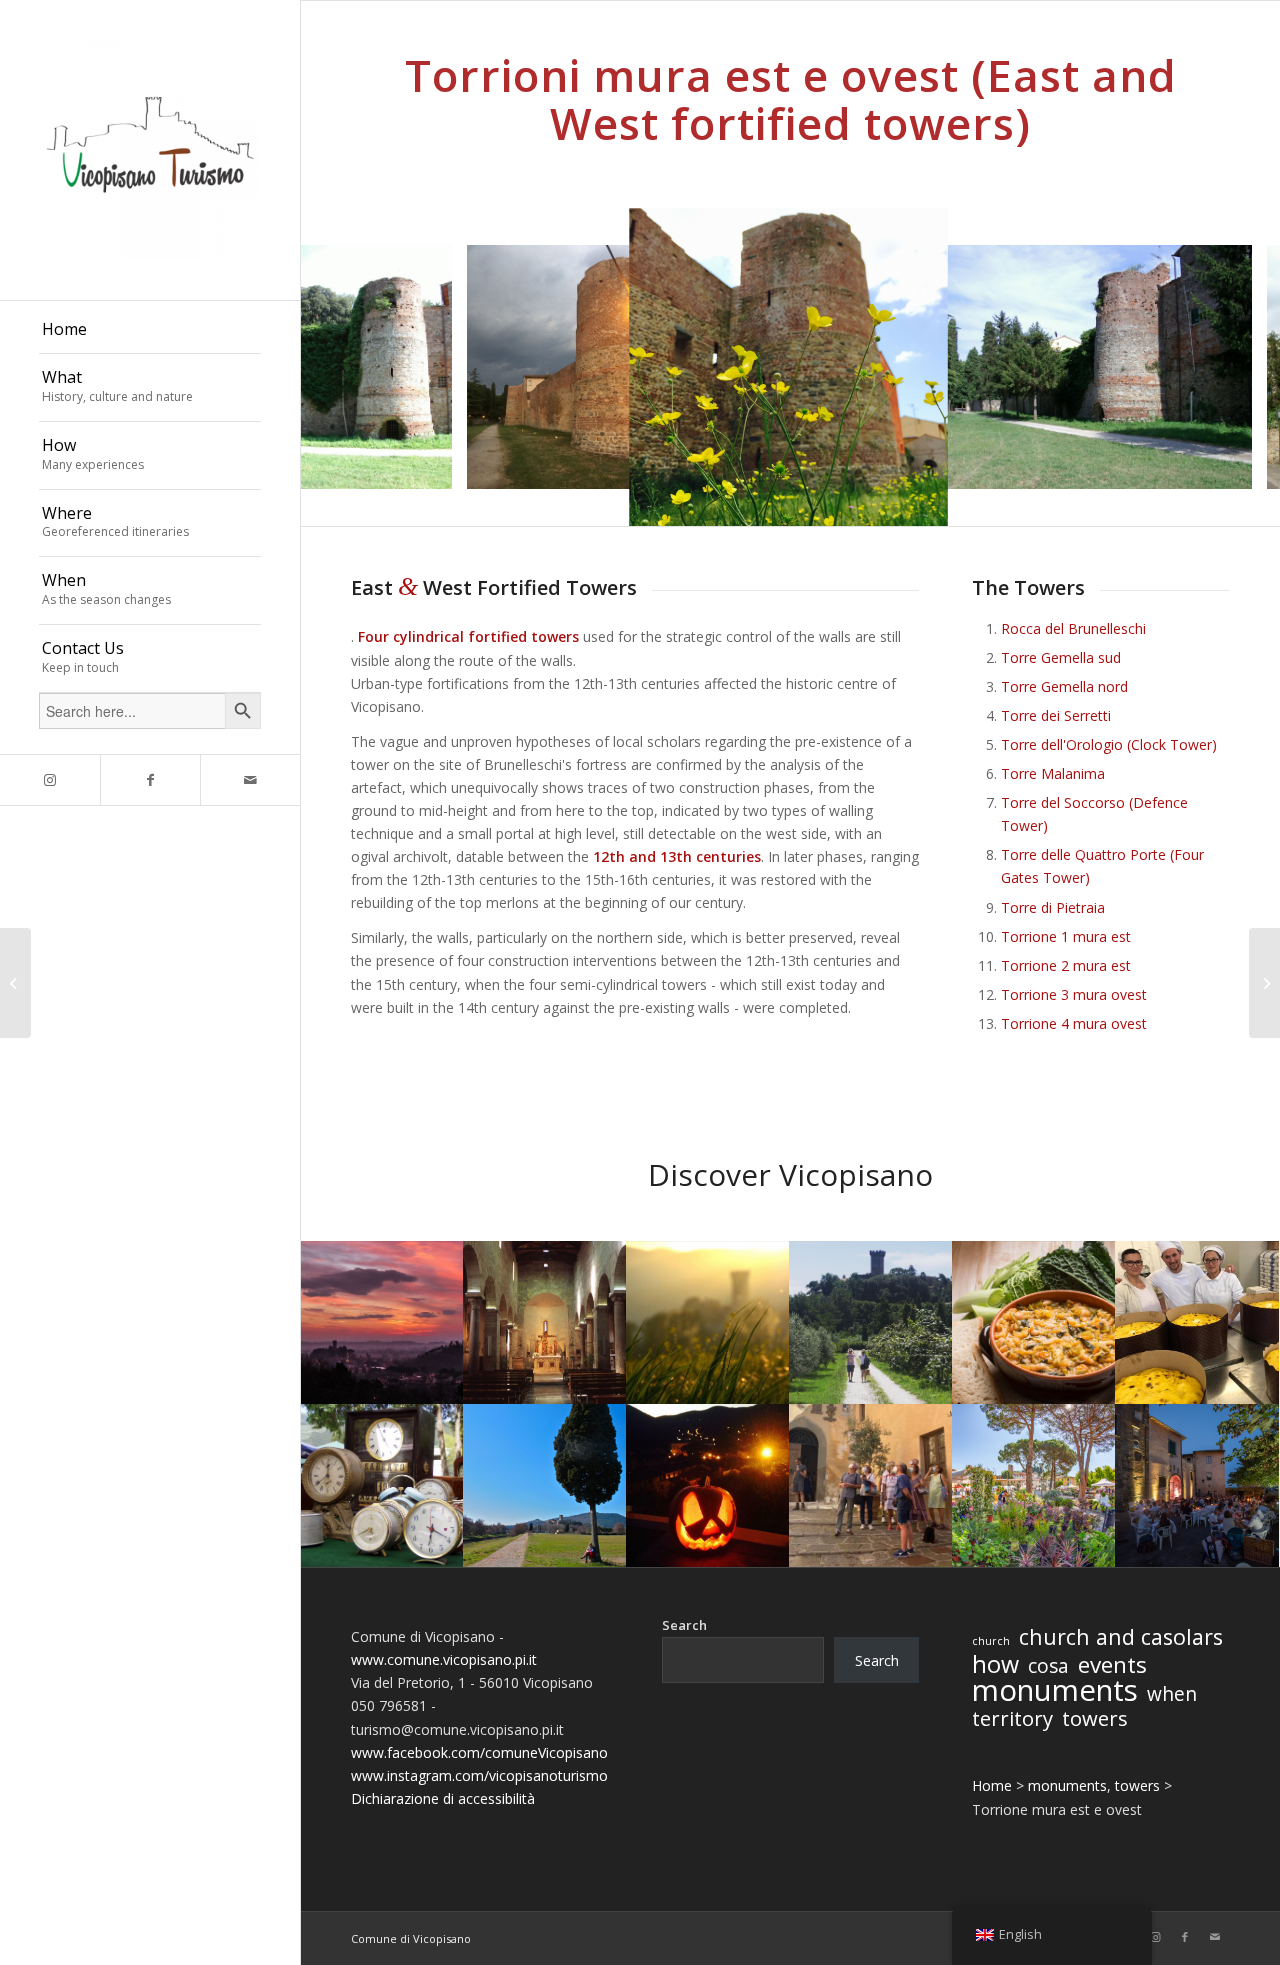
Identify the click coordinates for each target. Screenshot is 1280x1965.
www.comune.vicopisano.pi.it (444, 1659)
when (1172, 1694)
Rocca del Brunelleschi (1073, 628)
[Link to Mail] (250, 780)
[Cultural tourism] (1264, 983)
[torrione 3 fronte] (430, 467)
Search (684, 1625)
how (995, 1664)
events (1112, 1664)
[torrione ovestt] (918, 497)
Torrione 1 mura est (1066, 936)
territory (1012, 1718)
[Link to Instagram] (50, 780)
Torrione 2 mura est (1066, 965)
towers (1095, 1718)
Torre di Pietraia (1053, 907)
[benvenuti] (15, 983)
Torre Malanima (1053, 773)
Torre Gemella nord (1064, 686)
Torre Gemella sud (1061, 657)
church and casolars (1121, 1636)
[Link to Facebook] (150, 780)
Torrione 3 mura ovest (1074, 994)
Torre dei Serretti (1056, 715)
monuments (1055, 1690)
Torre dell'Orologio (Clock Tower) (1109, 744)
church (991, 1641)
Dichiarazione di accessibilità (443, 1798)
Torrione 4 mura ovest (1074, 1023)
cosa (1048, 1666)
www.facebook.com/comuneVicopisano (479, 1752)
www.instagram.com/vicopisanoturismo (479, 1775)
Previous (346, 367)
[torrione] (1230, 467)
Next (1235, 367)
